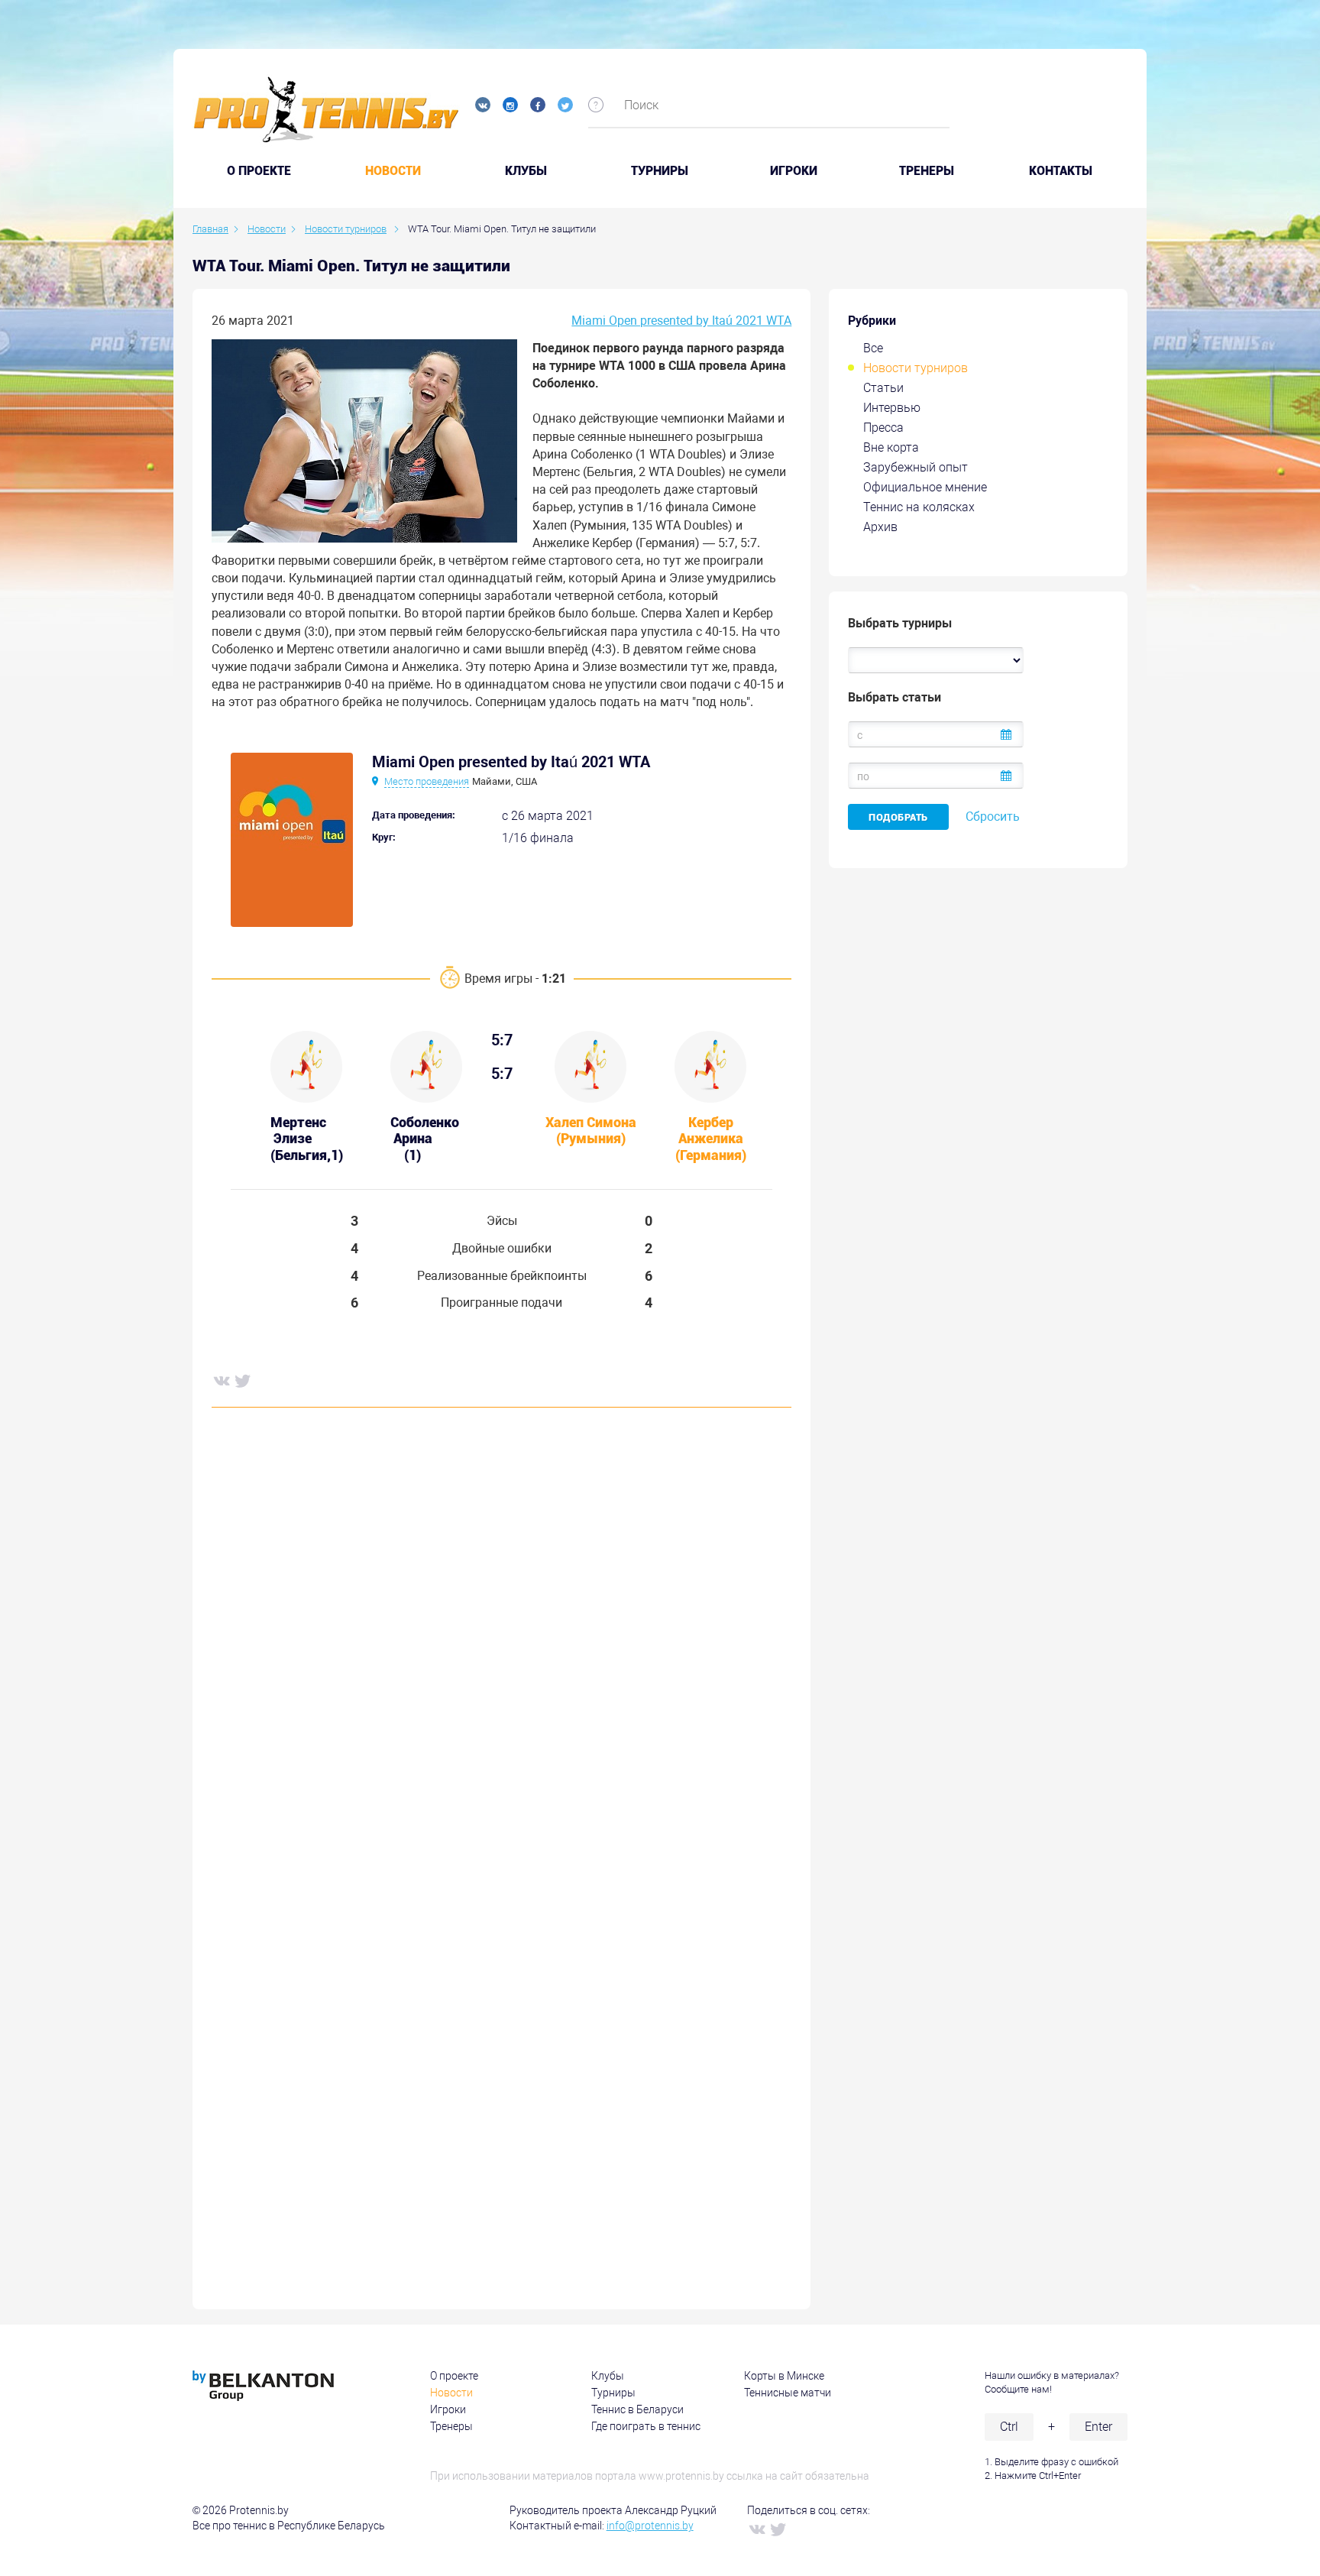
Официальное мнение (925, 487)
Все (873, 348)
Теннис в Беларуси (637, 2409)
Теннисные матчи (788, 2393)
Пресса (883, 428)
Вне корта (891, 447)
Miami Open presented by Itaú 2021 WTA (681, 321)
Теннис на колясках (919, 507)
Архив (880, 527)
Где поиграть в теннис (646, 2426)
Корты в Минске (784, 2376)
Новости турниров (916, 368)
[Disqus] (501, 1651)
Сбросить (993, 817)
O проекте (259, 171)
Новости (393, 171)
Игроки (794, 171)
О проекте (454, 2376)
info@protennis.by (650, 2526)
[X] (242, 1380)
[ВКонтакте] (221, 1380)
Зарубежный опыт (916, 467)
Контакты (1061, 171)
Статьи (883, 388)
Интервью (892, 408)
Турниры (660, 171)
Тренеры (927, 171)
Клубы (526, 171)
